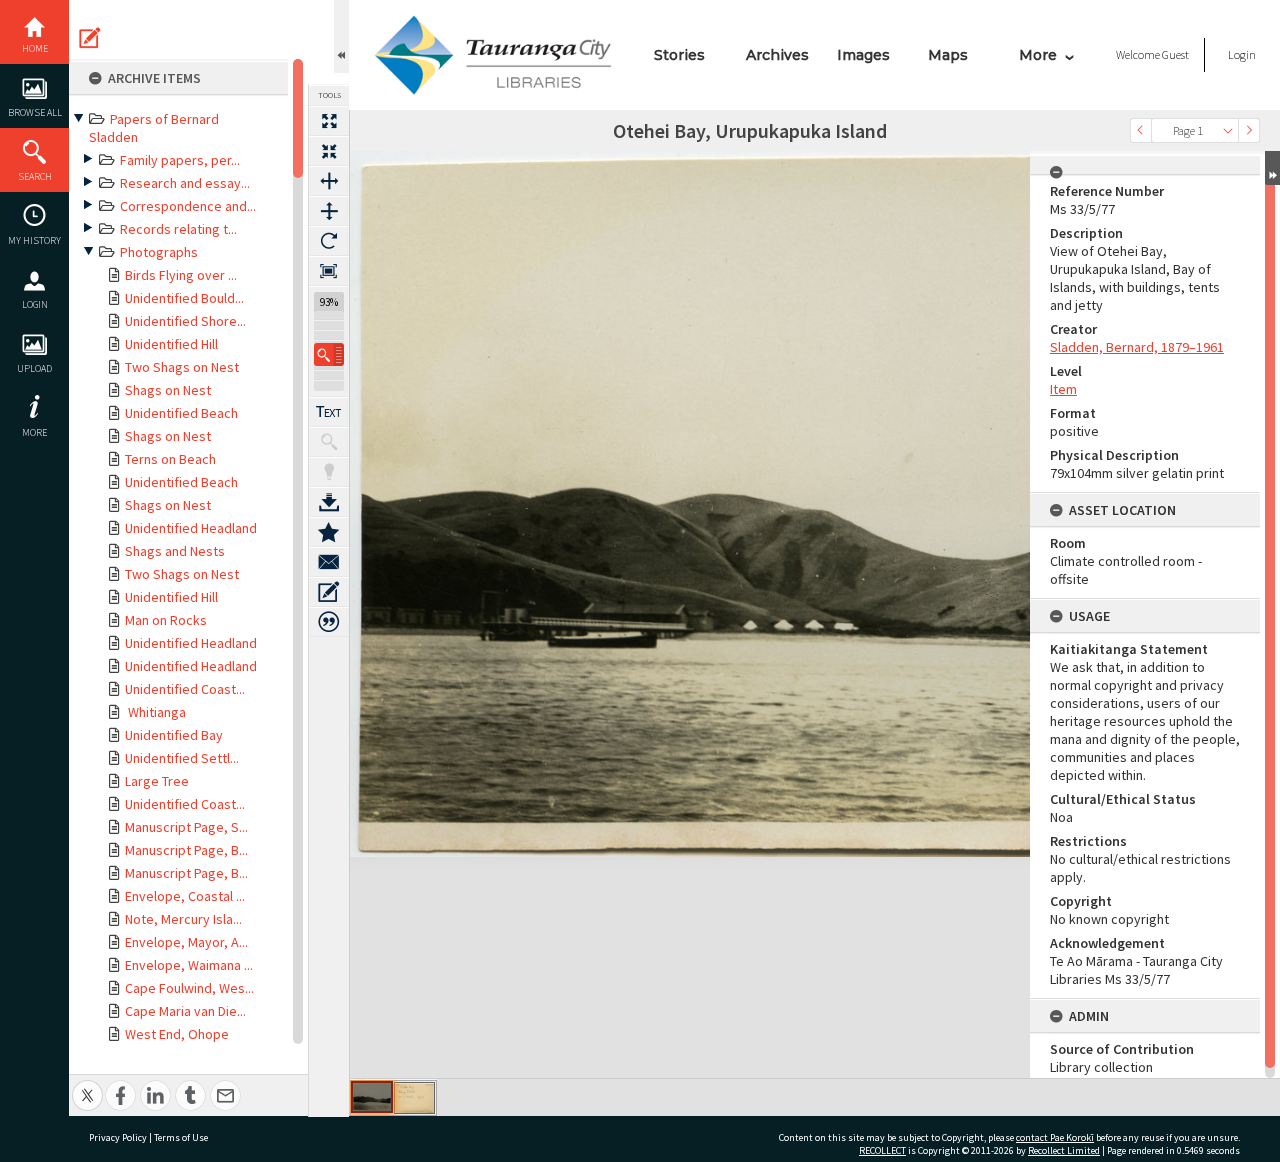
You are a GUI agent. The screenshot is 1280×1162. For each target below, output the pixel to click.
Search (35, 176)
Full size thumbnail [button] (329, 121)
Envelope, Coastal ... (185, 896)
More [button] (34, 432)
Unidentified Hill (171, 344)
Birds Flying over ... (181, 275)
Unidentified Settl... (182, 758)
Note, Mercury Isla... (183, 919)
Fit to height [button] (329, 211)
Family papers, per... (180, 160)
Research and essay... (185, 183)
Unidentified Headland (191, 528)
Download (329, 502)
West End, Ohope (177, 1034)
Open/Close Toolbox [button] (341, 36)
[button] (329, 354)
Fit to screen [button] (329, 151)
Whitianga (155, 712)
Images (863, 55)
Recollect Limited (1064, 1150)
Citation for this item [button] (329, 622)
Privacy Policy (118, 1137)
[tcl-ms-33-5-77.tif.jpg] (372, 1097)
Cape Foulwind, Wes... (189, 988)
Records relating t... (178, 229)
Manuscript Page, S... (186, 827)
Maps (948, 55)
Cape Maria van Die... (185, 1011)
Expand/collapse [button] (1272, 168)
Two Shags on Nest (182, 367)
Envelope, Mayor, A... (186, 942)
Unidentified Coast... (185, 689)
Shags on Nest (168, 390)
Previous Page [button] (1141, 130)
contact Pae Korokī (1055, 1137)
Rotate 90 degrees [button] (329, 241)
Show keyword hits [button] (329, 442)
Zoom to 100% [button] (329, 271)
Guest (1175, 54)
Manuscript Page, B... (186, 850)
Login (35, 304)
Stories (679, 55)
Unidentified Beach (181, 413)
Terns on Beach (170, 459)
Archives (777, 55)
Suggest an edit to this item (90, 38)
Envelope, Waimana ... (189, 965)
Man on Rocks (166, 620)
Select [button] (1228, 130)
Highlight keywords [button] (329, 472)
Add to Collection (329, 532)
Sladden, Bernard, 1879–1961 (1137, 347)
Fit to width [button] (329, 181)
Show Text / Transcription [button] (329, 412)
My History (34, 240)
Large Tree (157, 781)
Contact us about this (329, 562)
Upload (34, 368)
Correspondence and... (188, 206)
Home (35, 48)
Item (1063, 389)
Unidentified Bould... (184, 298)
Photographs (159, 252)
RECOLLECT (882, 1150)
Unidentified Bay (174, 735)
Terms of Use (181, 1137)
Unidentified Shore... (185, 321)
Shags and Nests (175, 551)
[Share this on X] (87, 1084)
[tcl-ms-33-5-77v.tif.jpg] (414, 1098)
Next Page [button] (1249, 130)
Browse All (35, 112)
